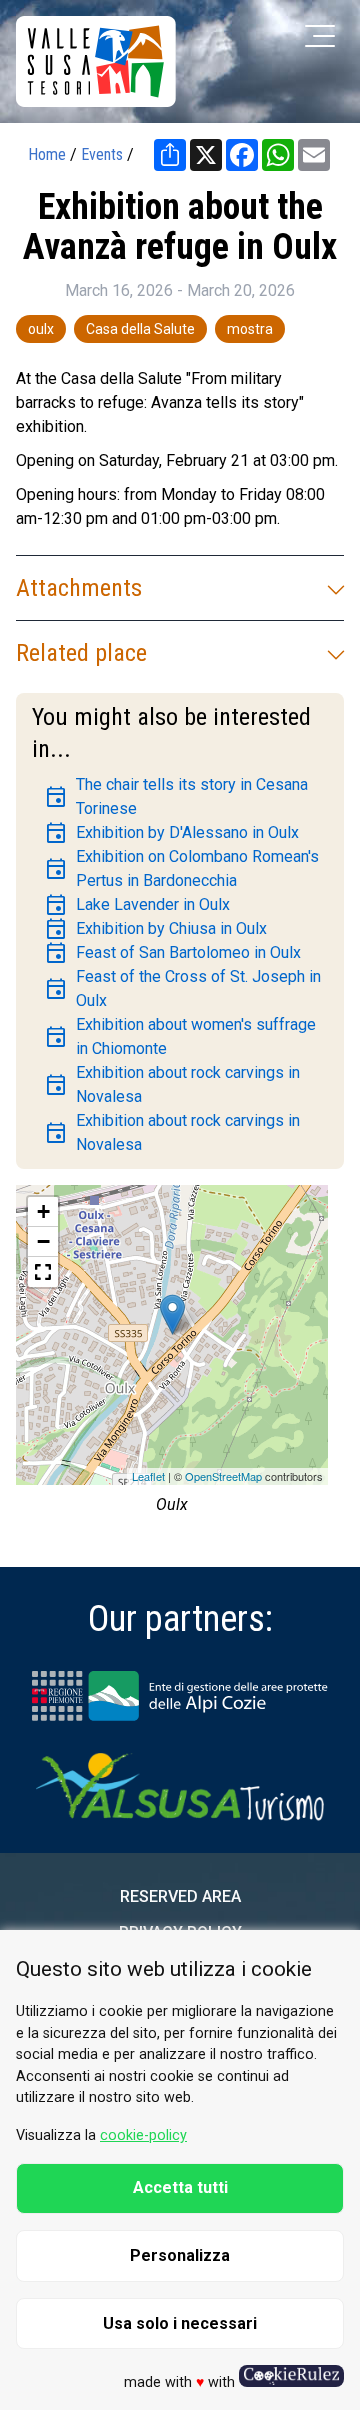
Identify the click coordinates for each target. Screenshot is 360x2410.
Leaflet (148, 1476)
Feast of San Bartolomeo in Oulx (172, 953)
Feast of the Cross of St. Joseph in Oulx (182, 988)
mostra (250, 329)
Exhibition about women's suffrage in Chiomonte (180, 1036)
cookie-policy (143, 2135)
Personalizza (180, 2255)
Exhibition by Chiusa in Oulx (155, 929)
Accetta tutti (180, 2187)
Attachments (79, 588)
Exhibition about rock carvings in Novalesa (172, 1084)
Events (102, 154)
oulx (41, 329)
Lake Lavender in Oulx (137, 905)
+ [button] (43, 1211)
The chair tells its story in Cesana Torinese (176, 796)
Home (47, 154)
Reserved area (180, 1896)
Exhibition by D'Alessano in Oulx (171, 833)
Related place (81, 653)
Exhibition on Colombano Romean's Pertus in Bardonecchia (181, 868)
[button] (43, 1272)
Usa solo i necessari (180, 2323)
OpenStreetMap (223, 1476)
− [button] (43, 1241)
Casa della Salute (140, 329)
